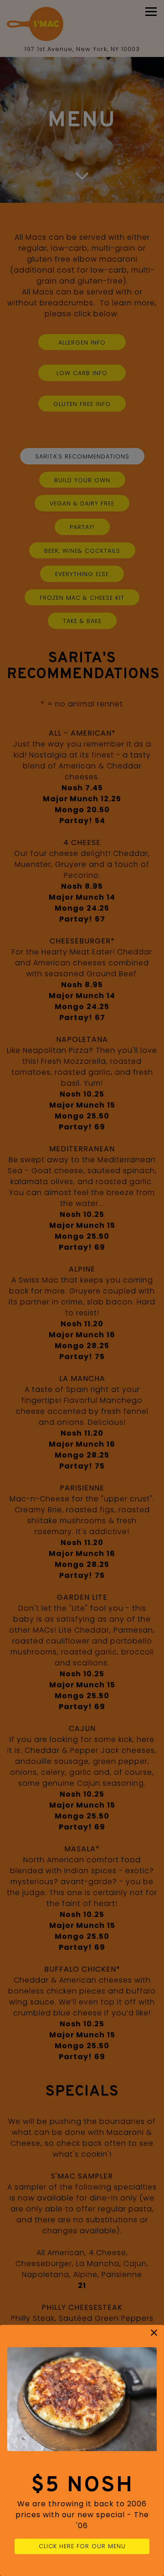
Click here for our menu (82, 2546)
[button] (154, 2333)
